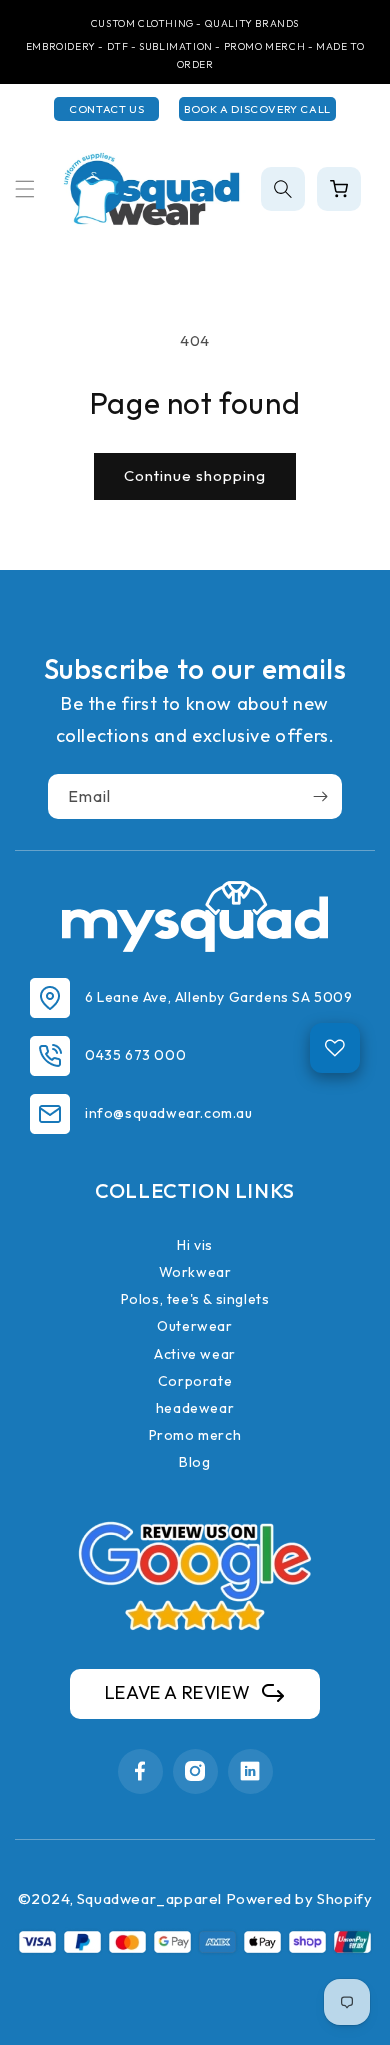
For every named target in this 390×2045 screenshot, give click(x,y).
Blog (194, 1462)
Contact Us (106, 109)
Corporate (195, 1381)
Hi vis (195, 1245)
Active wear (195, 1354)
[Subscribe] (320, 796)
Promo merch (195, 1435)
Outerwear (194, 1326)
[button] (25, 189)
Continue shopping (195, 475)
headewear (195, 1408)
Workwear (195, 1272)
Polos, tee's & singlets (195, 1299)
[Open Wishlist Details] (335, 1048)
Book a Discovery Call (257, 109)
